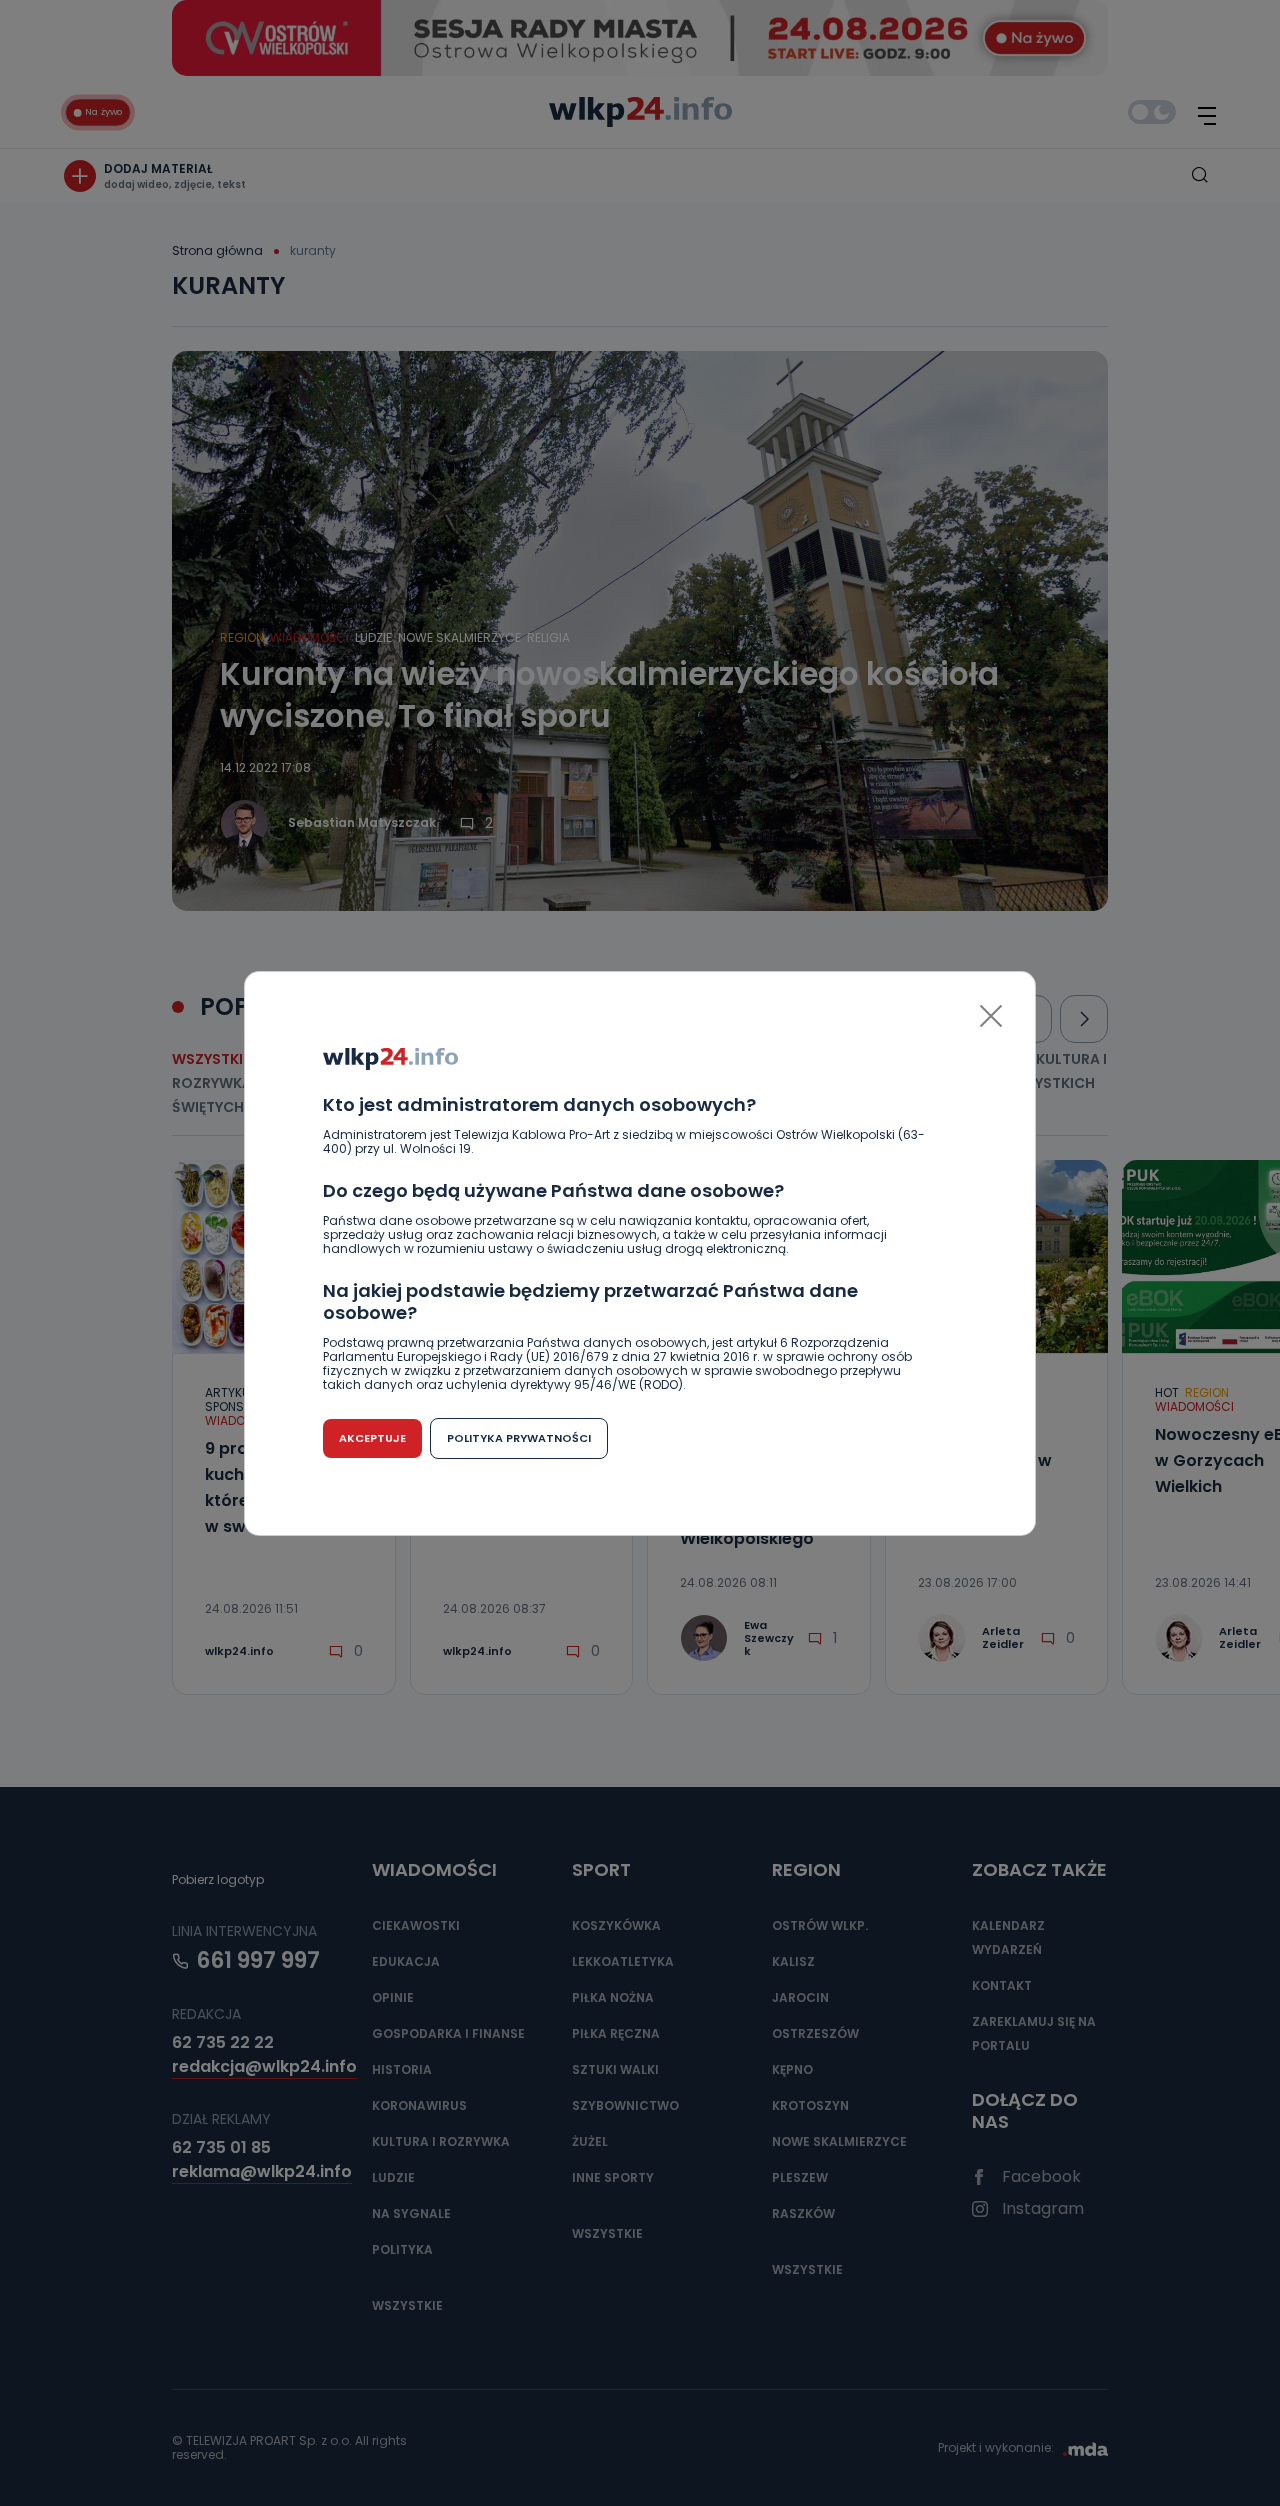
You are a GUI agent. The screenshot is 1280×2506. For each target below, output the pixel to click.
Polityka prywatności (519, 1438)
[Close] (991, 1016)
